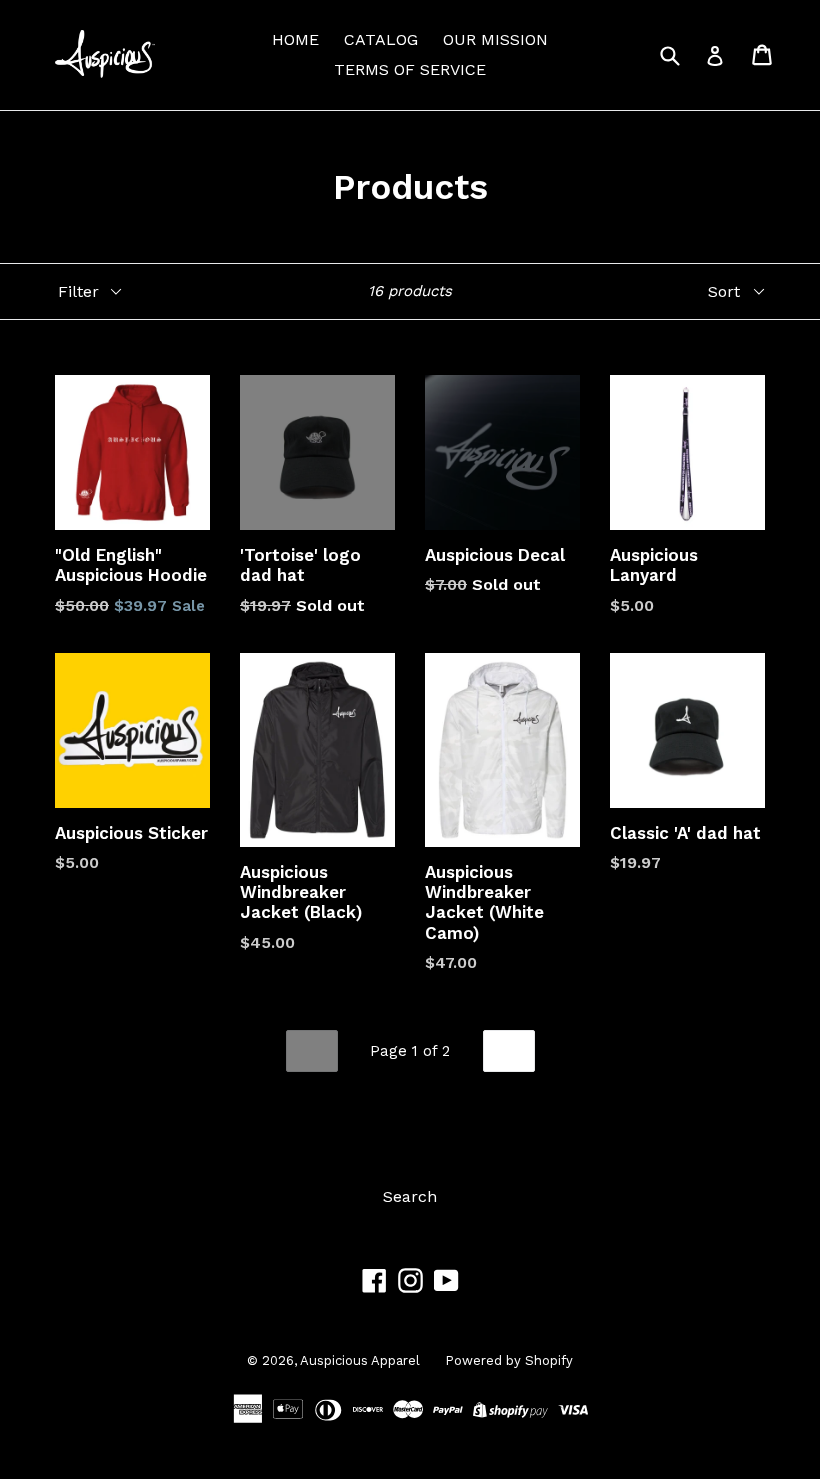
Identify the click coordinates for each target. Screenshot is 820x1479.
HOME (295, 39)
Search (410, 1196)
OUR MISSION (495, 39)
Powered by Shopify (509, 1360)
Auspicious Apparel (360, 1360)
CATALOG (381, 39)
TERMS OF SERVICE (410, 69)
